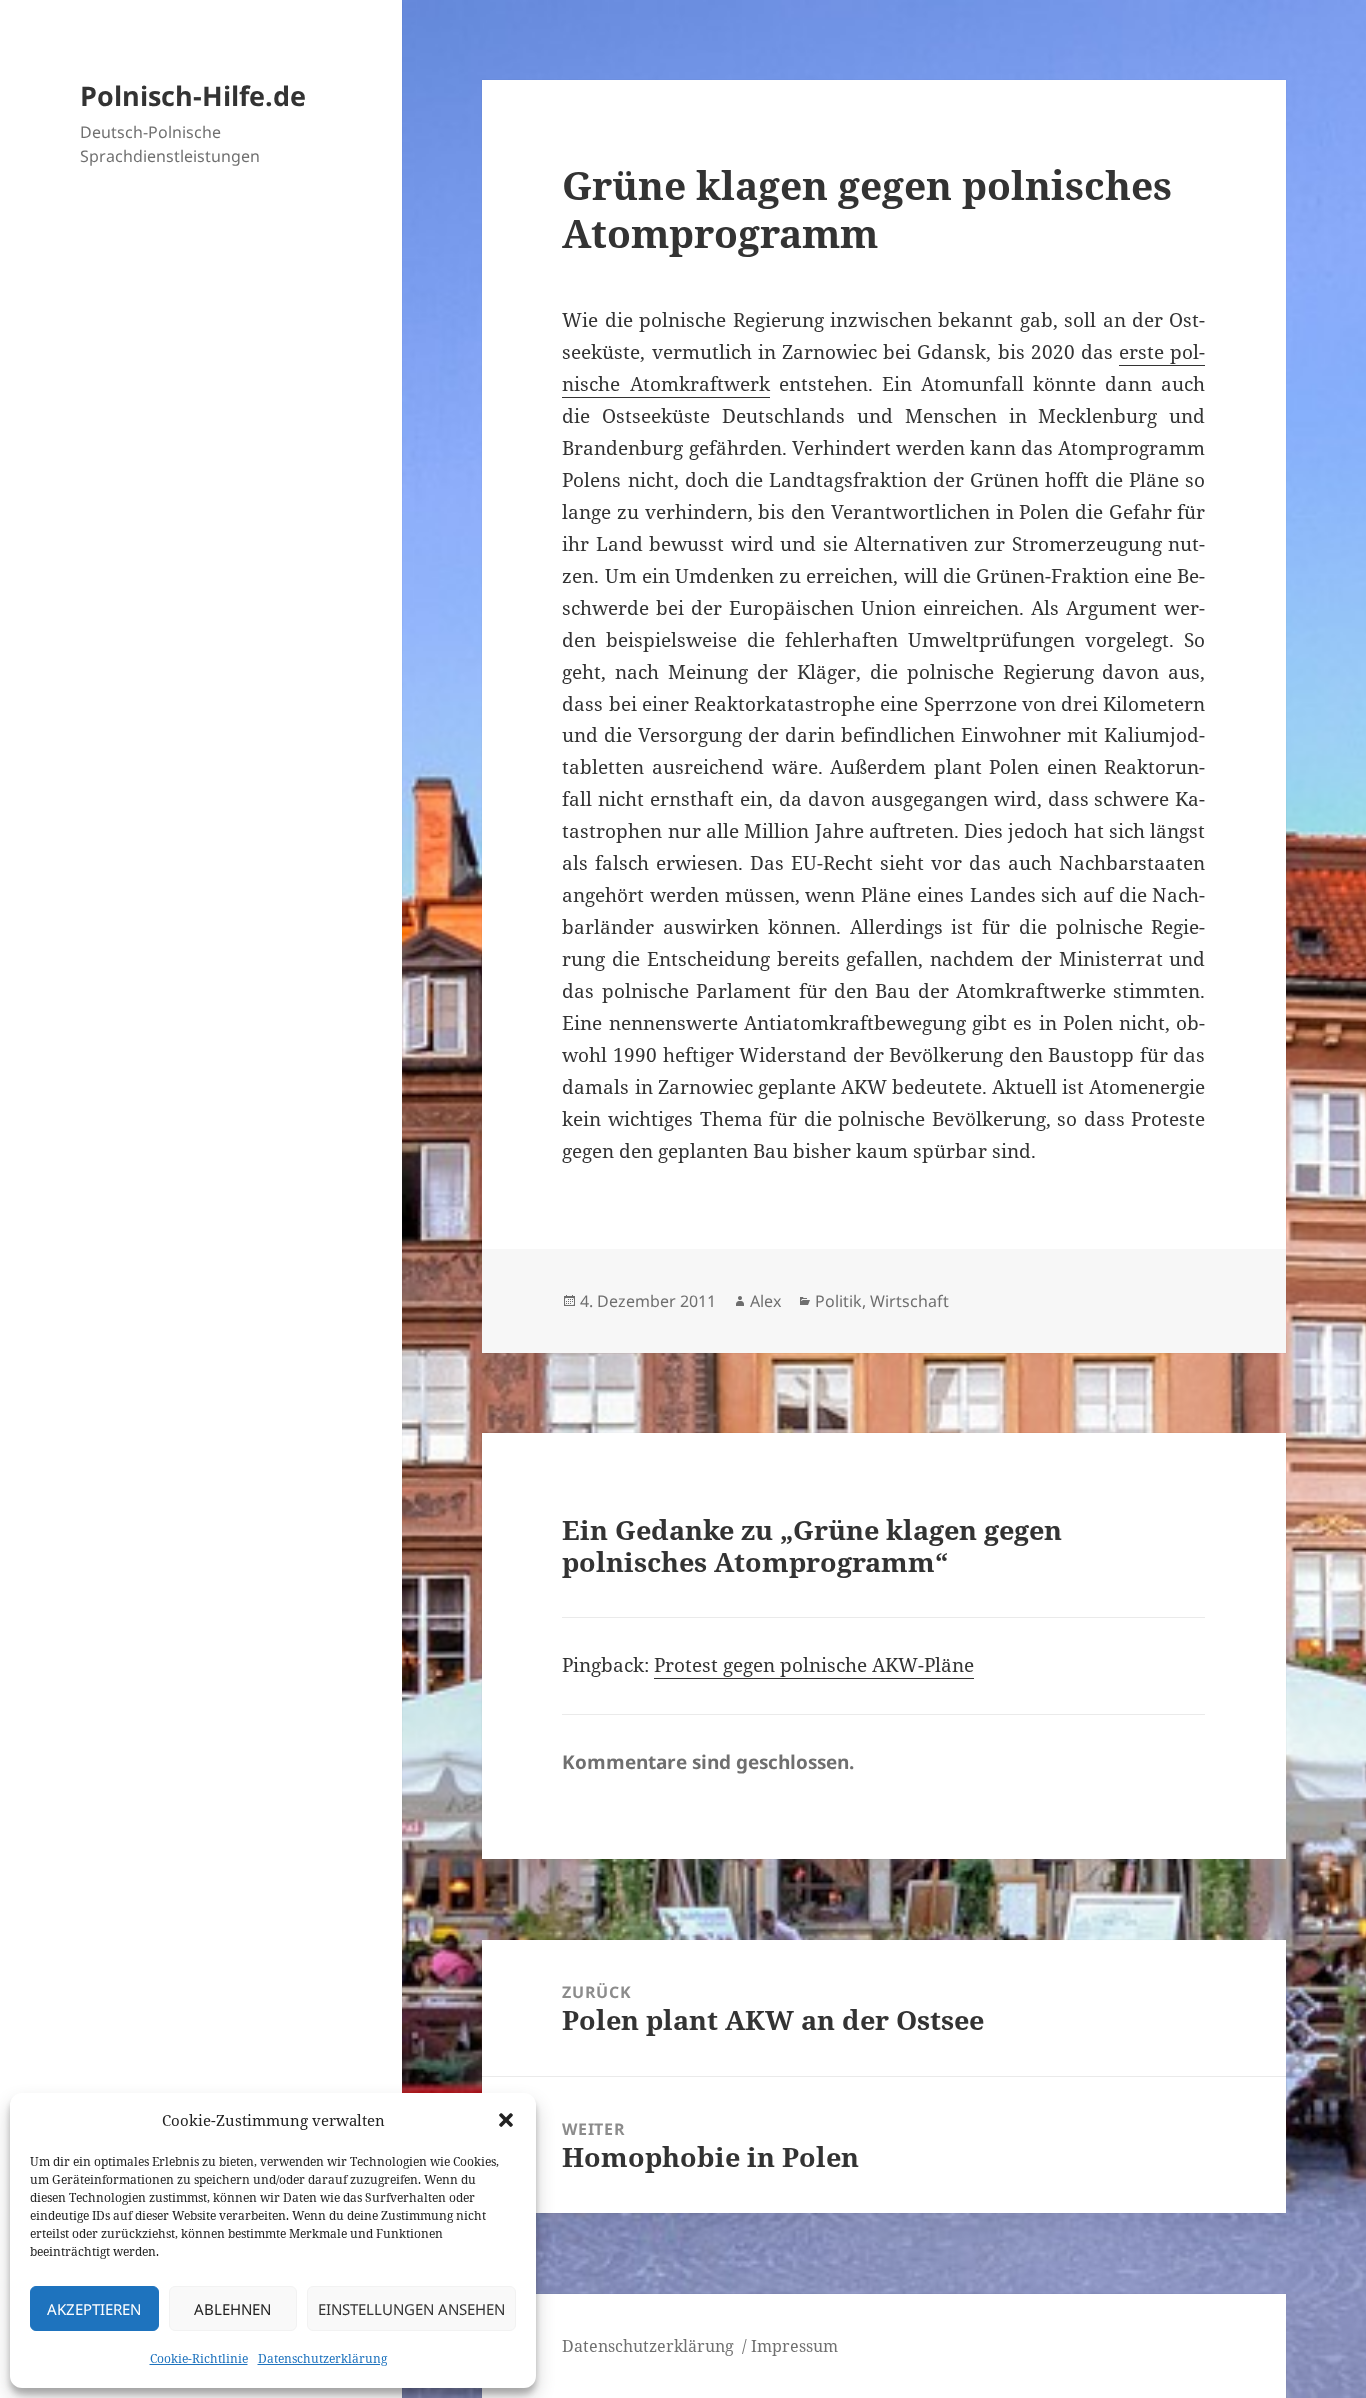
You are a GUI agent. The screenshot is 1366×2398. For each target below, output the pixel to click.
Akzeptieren (94, 2309)
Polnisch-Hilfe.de (193, 95)
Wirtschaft (909, 1301)
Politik (838, 1301)
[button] (506, 2120)
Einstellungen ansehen (411, 2309)
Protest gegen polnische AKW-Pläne (814, 1665)
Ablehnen (232, 2309)
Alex (765, 1301)
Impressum (794, 2346)
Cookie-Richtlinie (199, 2358)
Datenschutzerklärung (322, 2358)
